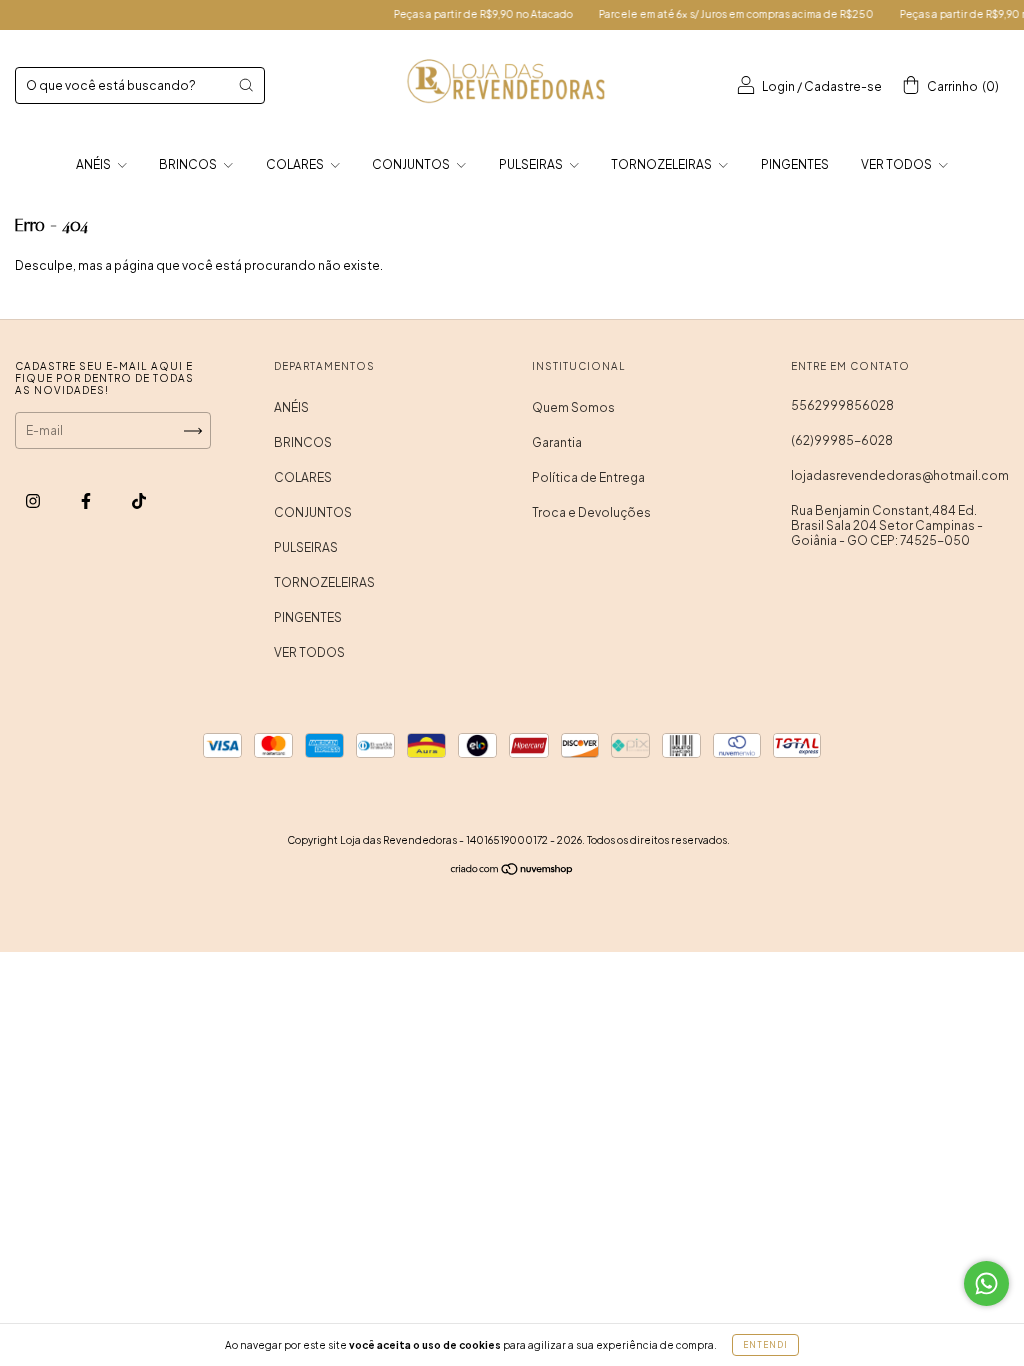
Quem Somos (573, 407)
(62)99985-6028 (842, 440)
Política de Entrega (588, 477)
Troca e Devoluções (591, 512)
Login (778, 86)
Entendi (765, 1345)
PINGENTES (795, 164)
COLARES (296, 164)
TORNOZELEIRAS (662, 164)
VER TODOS (897, 164)
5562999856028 (842, 405)
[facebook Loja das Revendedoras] (87, 500)
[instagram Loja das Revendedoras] (34, 500)
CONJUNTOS (412, 164)
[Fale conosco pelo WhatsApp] (986, 1283)
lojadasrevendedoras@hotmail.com (900, 475)
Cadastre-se (843, 86)
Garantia (557, 442)
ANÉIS (94, 164)
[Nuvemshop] (512, 871)
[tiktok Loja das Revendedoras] (139, 500)
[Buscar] (246, 85)
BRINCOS (189, 164)
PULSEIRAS (532, 164)
